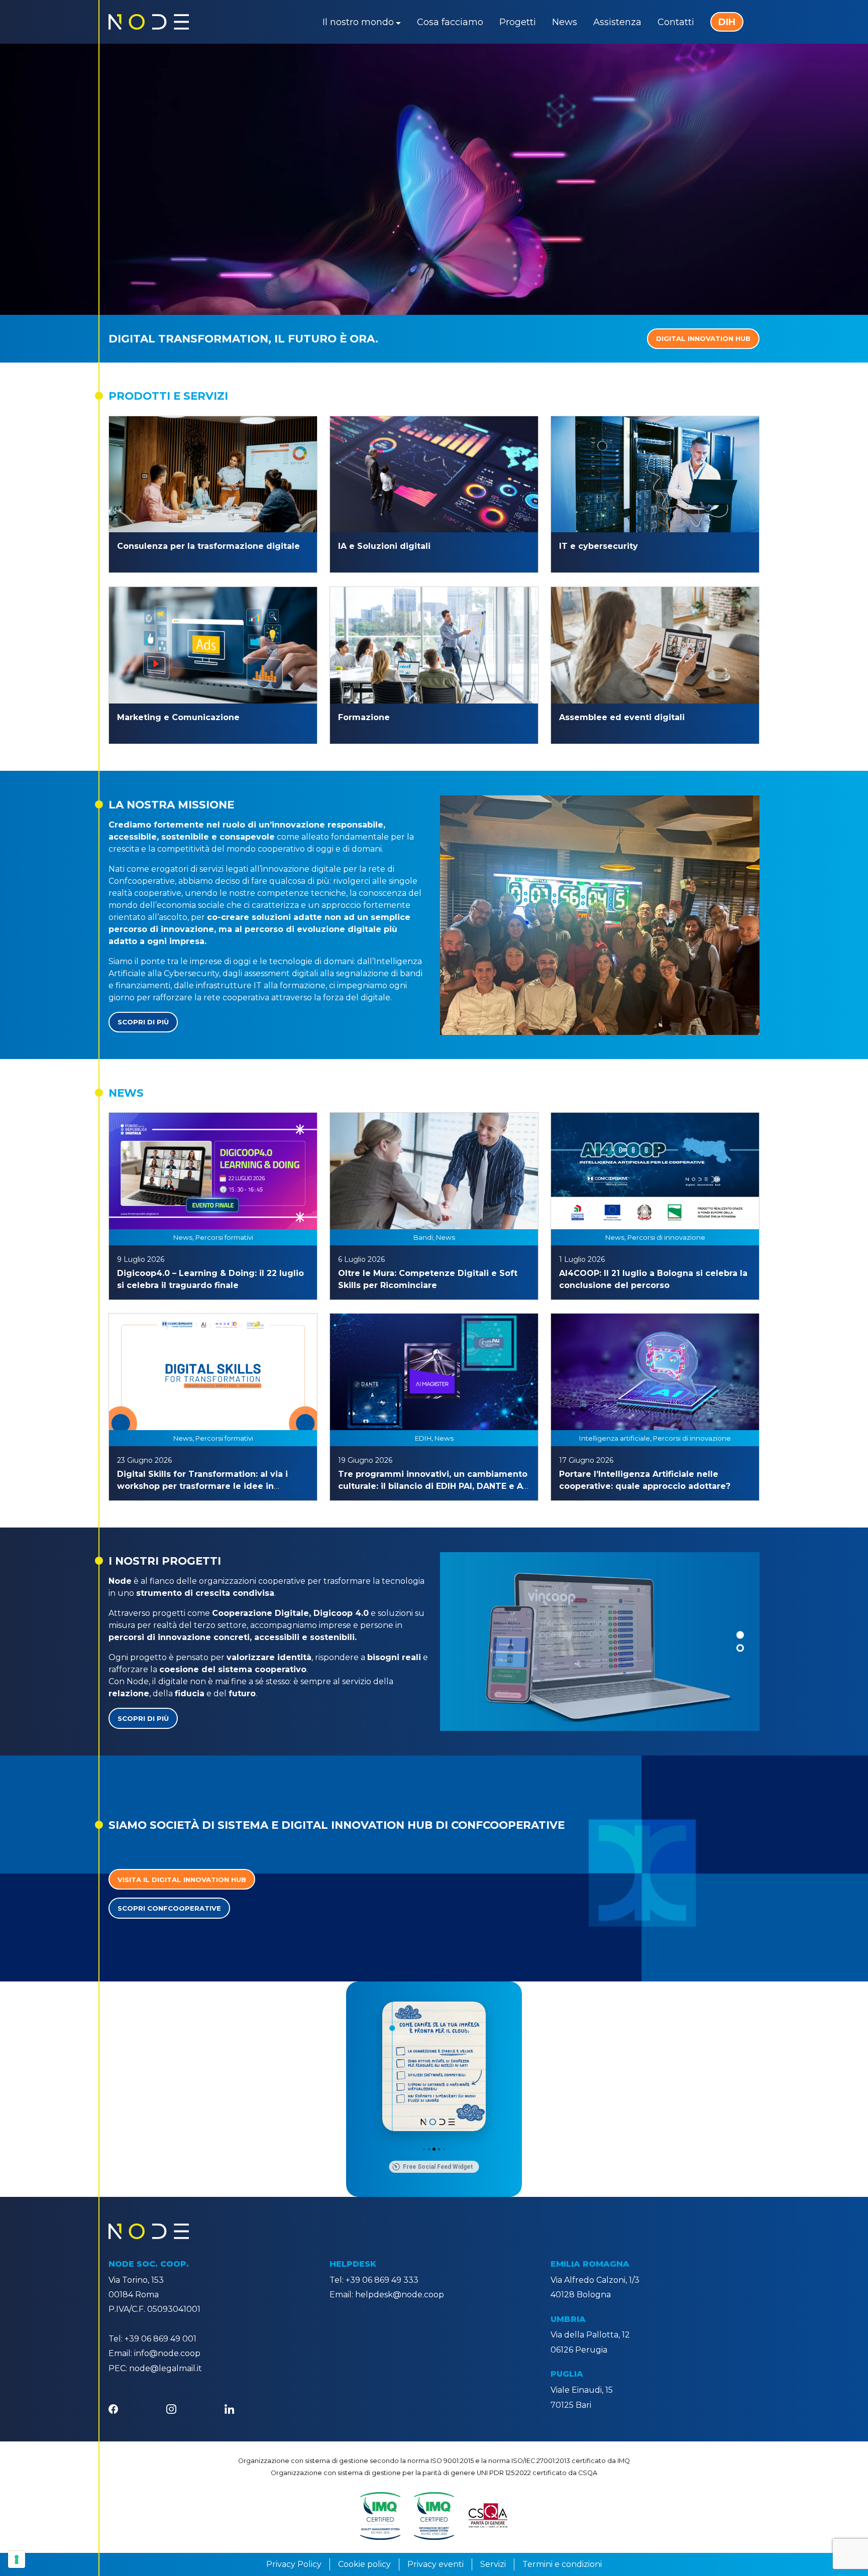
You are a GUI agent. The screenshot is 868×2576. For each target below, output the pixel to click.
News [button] (565, 22)
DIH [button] (727, 22)
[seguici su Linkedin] (229, 2409)
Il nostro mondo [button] (358, 22)
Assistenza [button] (617, 22)
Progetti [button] (518, 22)
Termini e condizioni (562, 2564)
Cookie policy (364, 2564)
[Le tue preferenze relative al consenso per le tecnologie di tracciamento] (17, 2559)
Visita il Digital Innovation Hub (182, 1880)
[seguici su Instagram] (171, 2409)
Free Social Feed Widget (438, 2167)
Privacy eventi (436, 2564)
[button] (740, 1635)
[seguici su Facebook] (113, 2409)
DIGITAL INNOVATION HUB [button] (703, 338)
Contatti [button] (676, 22)
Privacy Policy (294, 2564)
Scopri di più (143, 1022)
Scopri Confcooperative (169, 1908)
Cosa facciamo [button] (450, 22)
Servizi (493, 2564)
